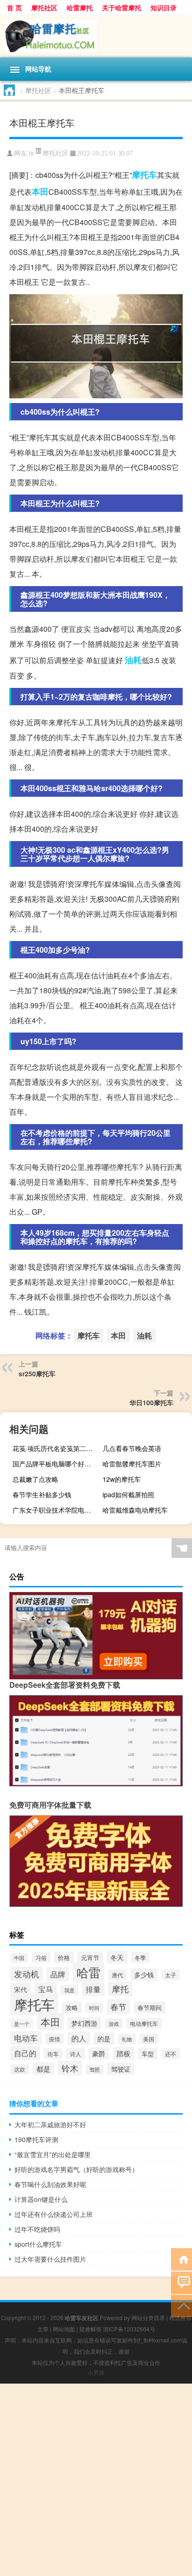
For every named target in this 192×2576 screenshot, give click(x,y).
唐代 (117, 1975)
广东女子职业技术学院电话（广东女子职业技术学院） (56, 1510)
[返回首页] (182, 2259)
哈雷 (89, 1972)
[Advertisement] (96, 2480)
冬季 (140, 1957)
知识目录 (164, 7)
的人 (79, 2038)
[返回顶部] (182, 2305)
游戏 (114, 2024)
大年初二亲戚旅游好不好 (50, 2124)
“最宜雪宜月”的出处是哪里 (53, 2154)
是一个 (22, 2024)
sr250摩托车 (37, 1373)
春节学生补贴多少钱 (42, 1494)
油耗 (133, 660)
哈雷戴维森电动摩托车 (135, 1510)
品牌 (58, 1974)
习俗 (41, 1957)
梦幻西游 (84, 2023)
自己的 (25, 2053)
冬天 (117, 1957)
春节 (118, 2006)
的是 (104, 2038)
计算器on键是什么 (41, 2199)
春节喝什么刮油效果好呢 (50, 2184)
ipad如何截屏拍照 (128, 1494)
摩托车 (144, 175)
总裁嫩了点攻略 (35, 1479)
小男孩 (96, 2372)
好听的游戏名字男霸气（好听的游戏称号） (76, 2169)
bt (31, 153)
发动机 (27, 1974)
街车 (53, 2054)
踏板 (123, 2053)
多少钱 (144, 1974)
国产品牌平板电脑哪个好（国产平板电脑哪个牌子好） (56, 1464)
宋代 (21, 1989)
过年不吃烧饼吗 (37, 2229)
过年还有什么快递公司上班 (54, 2214)
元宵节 (90, 1957)
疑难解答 (90, 2329)
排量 (93, 1989)
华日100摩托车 (151, 1402)
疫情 (55, 2039)
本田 (40, 191)
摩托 (120, 1989)
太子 (171, 1975)
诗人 (75, 2054)
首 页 (14, 7)
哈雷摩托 (80, 7)
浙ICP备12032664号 (129, 2329)
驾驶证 (121, 2069)
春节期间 (150, 2007)
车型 (148, 2054)
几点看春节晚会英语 (132, 1448)
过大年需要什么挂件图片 (50, 2259)
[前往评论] (182, 2282)
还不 (171, 2054)
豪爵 (99, 2053)
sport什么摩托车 (38, 2244)
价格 (64, 1957)
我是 (69, 1990)
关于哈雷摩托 (122, 7)
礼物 (127, 2039)
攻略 (72, 2007)
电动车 (26, 2038)
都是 (43, 2069)
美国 (149, 2039)
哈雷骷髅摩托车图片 (132, 1464)
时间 (94, 2008)
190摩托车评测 (36, 2139)
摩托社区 (44, 7)
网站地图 (64, 2329)
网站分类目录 (148, 2318)
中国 (19, 1958)
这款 (20, 2069)
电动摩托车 (144, 2023)
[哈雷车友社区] (96, 36)
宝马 (46, 1989)
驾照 (95, 2070)
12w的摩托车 (122, 1479)
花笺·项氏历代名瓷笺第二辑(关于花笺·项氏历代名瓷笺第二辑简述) (56, 1448)
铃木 (70, 2068)
